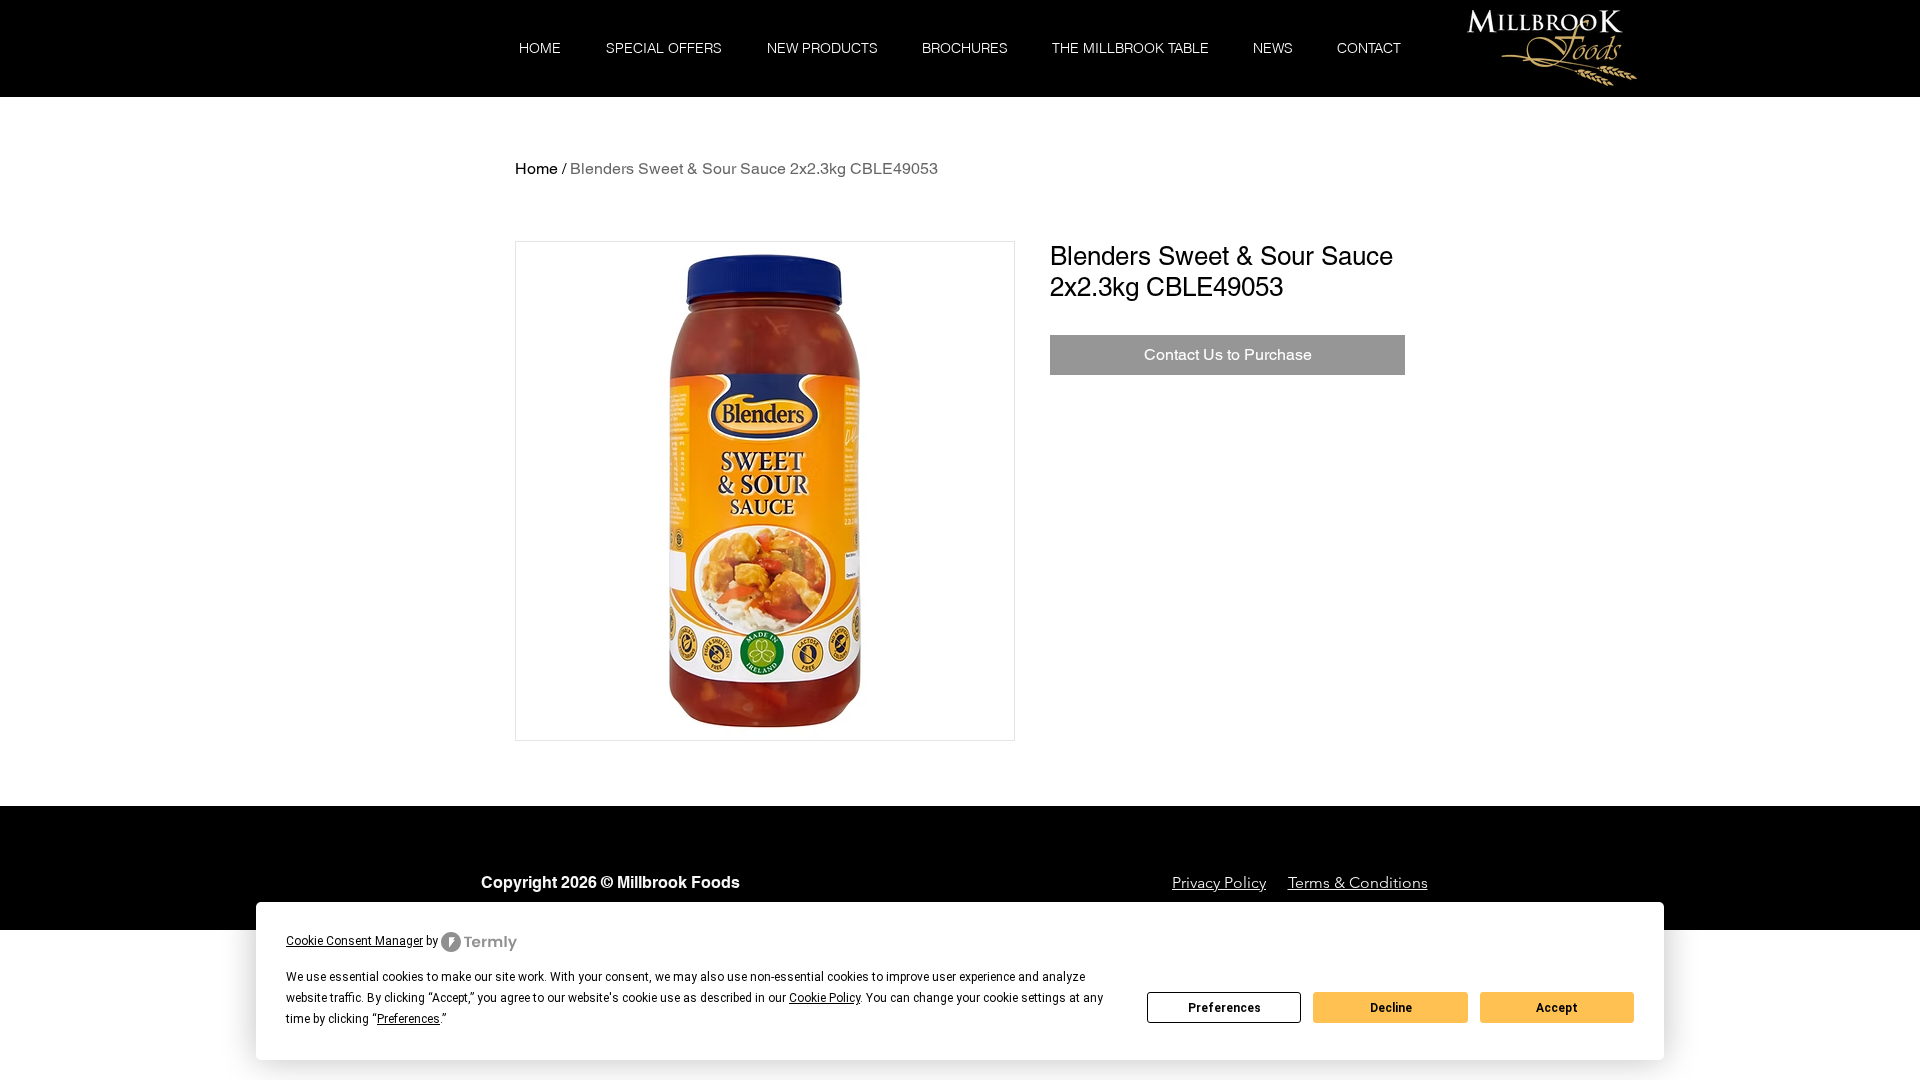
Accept (1557, 1008)
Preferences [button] (408, 1019)
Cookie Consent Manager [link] (354, 941)
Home (536, 168)
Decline (1391, 1008)
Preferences (1224, 1008)
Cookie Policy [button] (824, 998)
